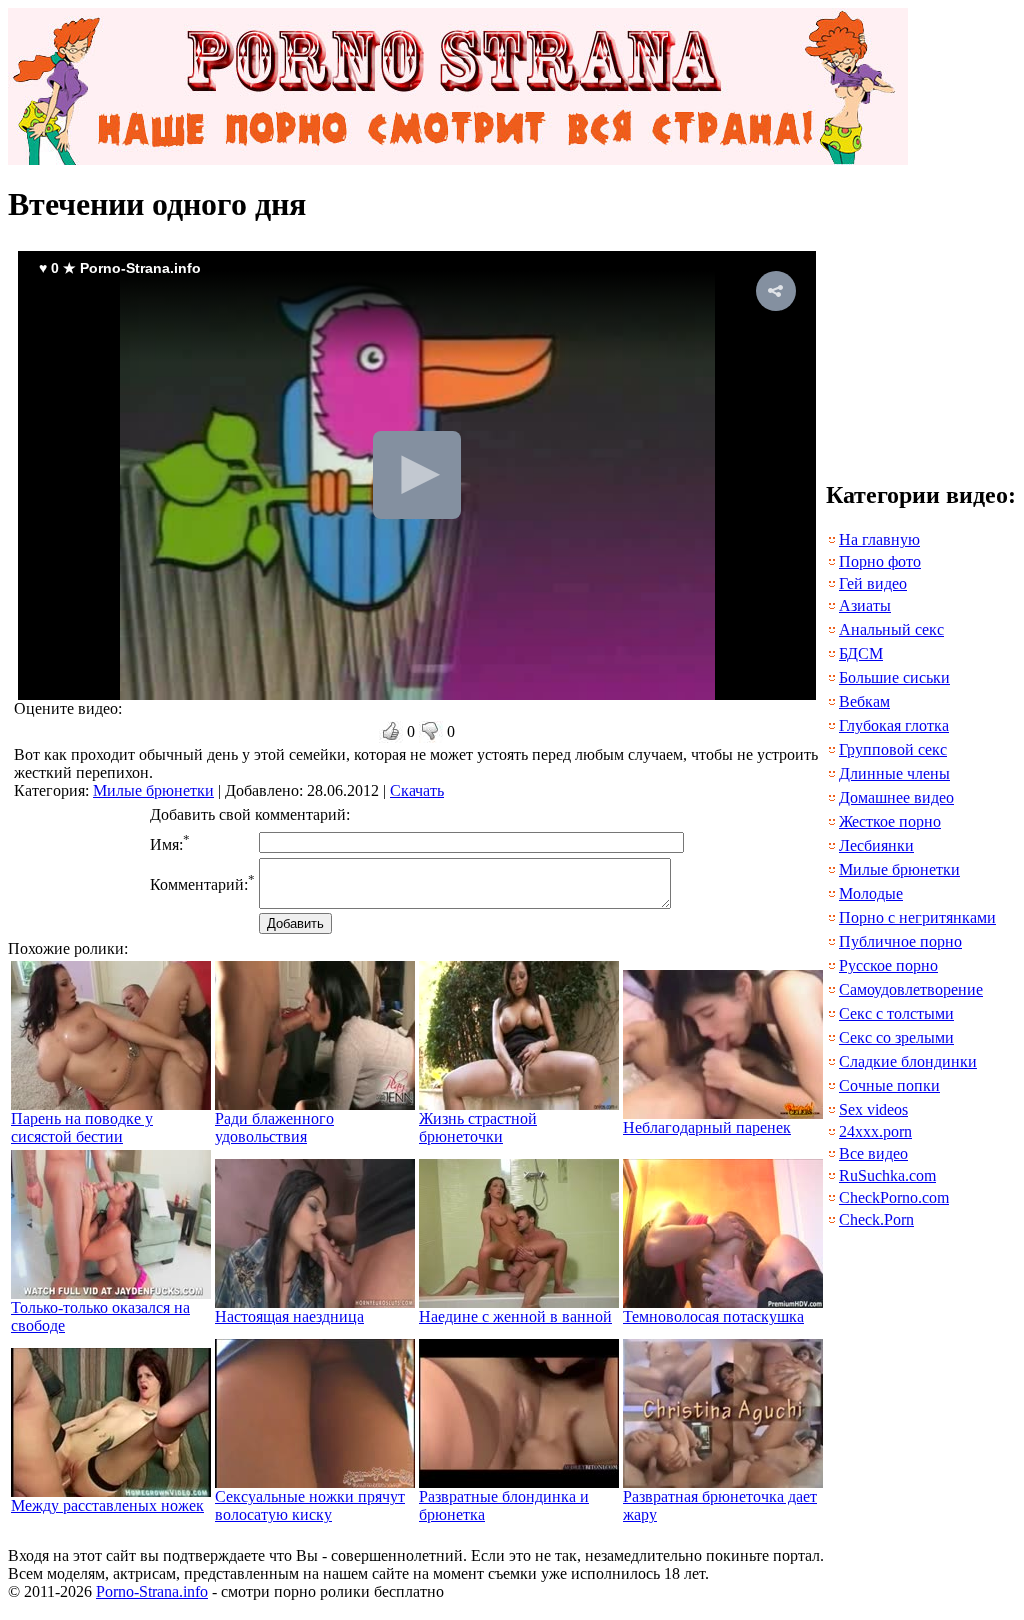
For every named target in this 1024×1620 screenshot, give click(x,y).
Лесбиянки (876, 845)
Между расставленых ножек (107, 1505)
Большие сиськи (894, 677)
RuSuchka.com (887, 1175)
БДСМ (861, 653)
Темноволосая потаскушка (713, 1316)
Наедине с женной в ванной (515, 1316)
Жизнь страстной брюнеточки (478, 1127)
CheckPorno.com (894, 1197)
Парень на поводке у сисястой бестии (82, 1127)
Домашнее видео (896, 797)
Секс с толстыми (896, 1013)
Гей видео (873, 583)
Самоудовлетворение (911, 989)
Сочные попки (889, 1085)
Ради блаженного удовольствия (274, 1127)
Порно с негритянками (917, 917)
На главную (879, 539)
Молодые (871, 893)
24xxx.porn (875, 1131)
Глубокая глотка (894, 725)
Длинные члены (894, 773)
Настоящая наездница (289, 1316)
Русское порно (888, 965)
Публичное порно (900, 941)
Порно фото (880, 561)
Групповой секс (893, 749)
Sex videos (873, 1109)
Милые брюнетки (153, 790)
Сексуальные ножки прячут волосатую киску (310, 1505)
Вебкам (864, 701)
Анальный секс (891, 629)
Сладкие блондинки (908, 1061)
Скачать (417, 790)
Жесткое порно (890, 821)
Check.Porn (876, 1219)
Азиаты (865, 605)
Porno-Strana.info (152, 1591)
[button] (776, 291)
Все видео (873, 1153)
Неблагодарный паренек (707, 1127)
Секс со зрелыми (896, 1037)
